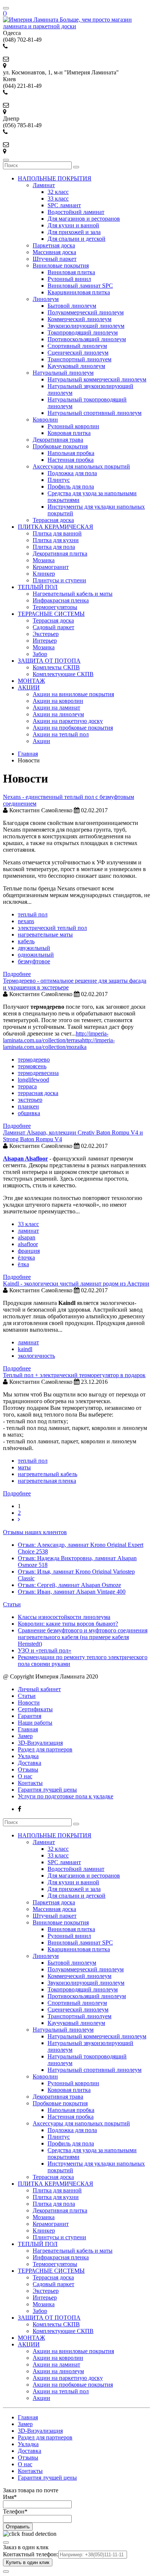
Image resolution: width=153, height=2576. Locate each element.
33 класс (28, 1224)
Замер (25, 1736)
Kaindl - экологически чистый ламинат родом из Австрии (76, 1284)
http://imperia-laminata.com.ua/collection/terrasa (56, 1037)
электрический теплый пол (52, 928)
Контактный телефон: (31, 2554)
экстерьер (30, 1100)
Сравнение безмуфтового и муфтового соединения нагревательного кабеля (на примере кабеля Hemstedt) (83, 1637)
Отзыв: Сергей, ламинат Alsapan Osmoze (69, 1585)
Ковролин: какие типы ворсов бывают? (68, 1624)
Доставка (30, 1763)
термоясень (32, 1066)
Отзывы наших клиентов (35, 1532)
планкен (28, 1106)
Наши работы (35, 1723)
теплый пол (33, 914)
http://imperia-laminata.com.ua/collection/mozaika (59, 1044)
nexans (26, 921)
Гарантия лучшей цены (47, 1790)
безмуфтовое (34, 961)
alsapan (27, 1237)
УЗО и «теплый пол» (45, 1650)
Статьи (12, 1604)
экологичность (36, 1356)
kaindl (25, 1349)
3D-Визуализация (40, 1743)
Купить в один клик (28, 2562)
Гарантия (30, 1716)
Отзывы (28, 1769)
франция (29, 1251)
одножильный (36, 955)
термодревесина (38, 1073)
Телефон (15, 2511)
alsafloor (28, 1244)
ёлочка (26, 1257)
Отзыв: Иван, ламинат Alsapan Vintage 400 (72, 1592)
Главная (28, 1729)
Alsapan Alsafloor (25, 1159)
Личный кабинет (39, 1689)
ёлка (23, 1264)
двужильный (34, 948)
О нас (25, 1776)
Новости (29, 1703)
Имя (10, 2497)
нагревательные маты (45, 935)
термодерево (34, 1060)
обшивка (29, 1113)
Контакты (30, 1783)
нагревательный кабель (48, 1474)
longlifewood (33, 1080)
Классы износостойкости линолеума (64, 1617)
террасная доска (38, 1093)
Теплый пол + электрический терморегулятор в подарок (74, 1375)
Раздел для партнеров (45, 1749)
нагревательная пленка (47, 1481)
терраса (27, 1086)
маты (24, 1467)
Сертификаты (35, 1709)
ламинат (28, 1231)
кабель (26, 941)
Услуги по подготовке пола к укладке (66, 1796)
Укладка (28, 1756)
